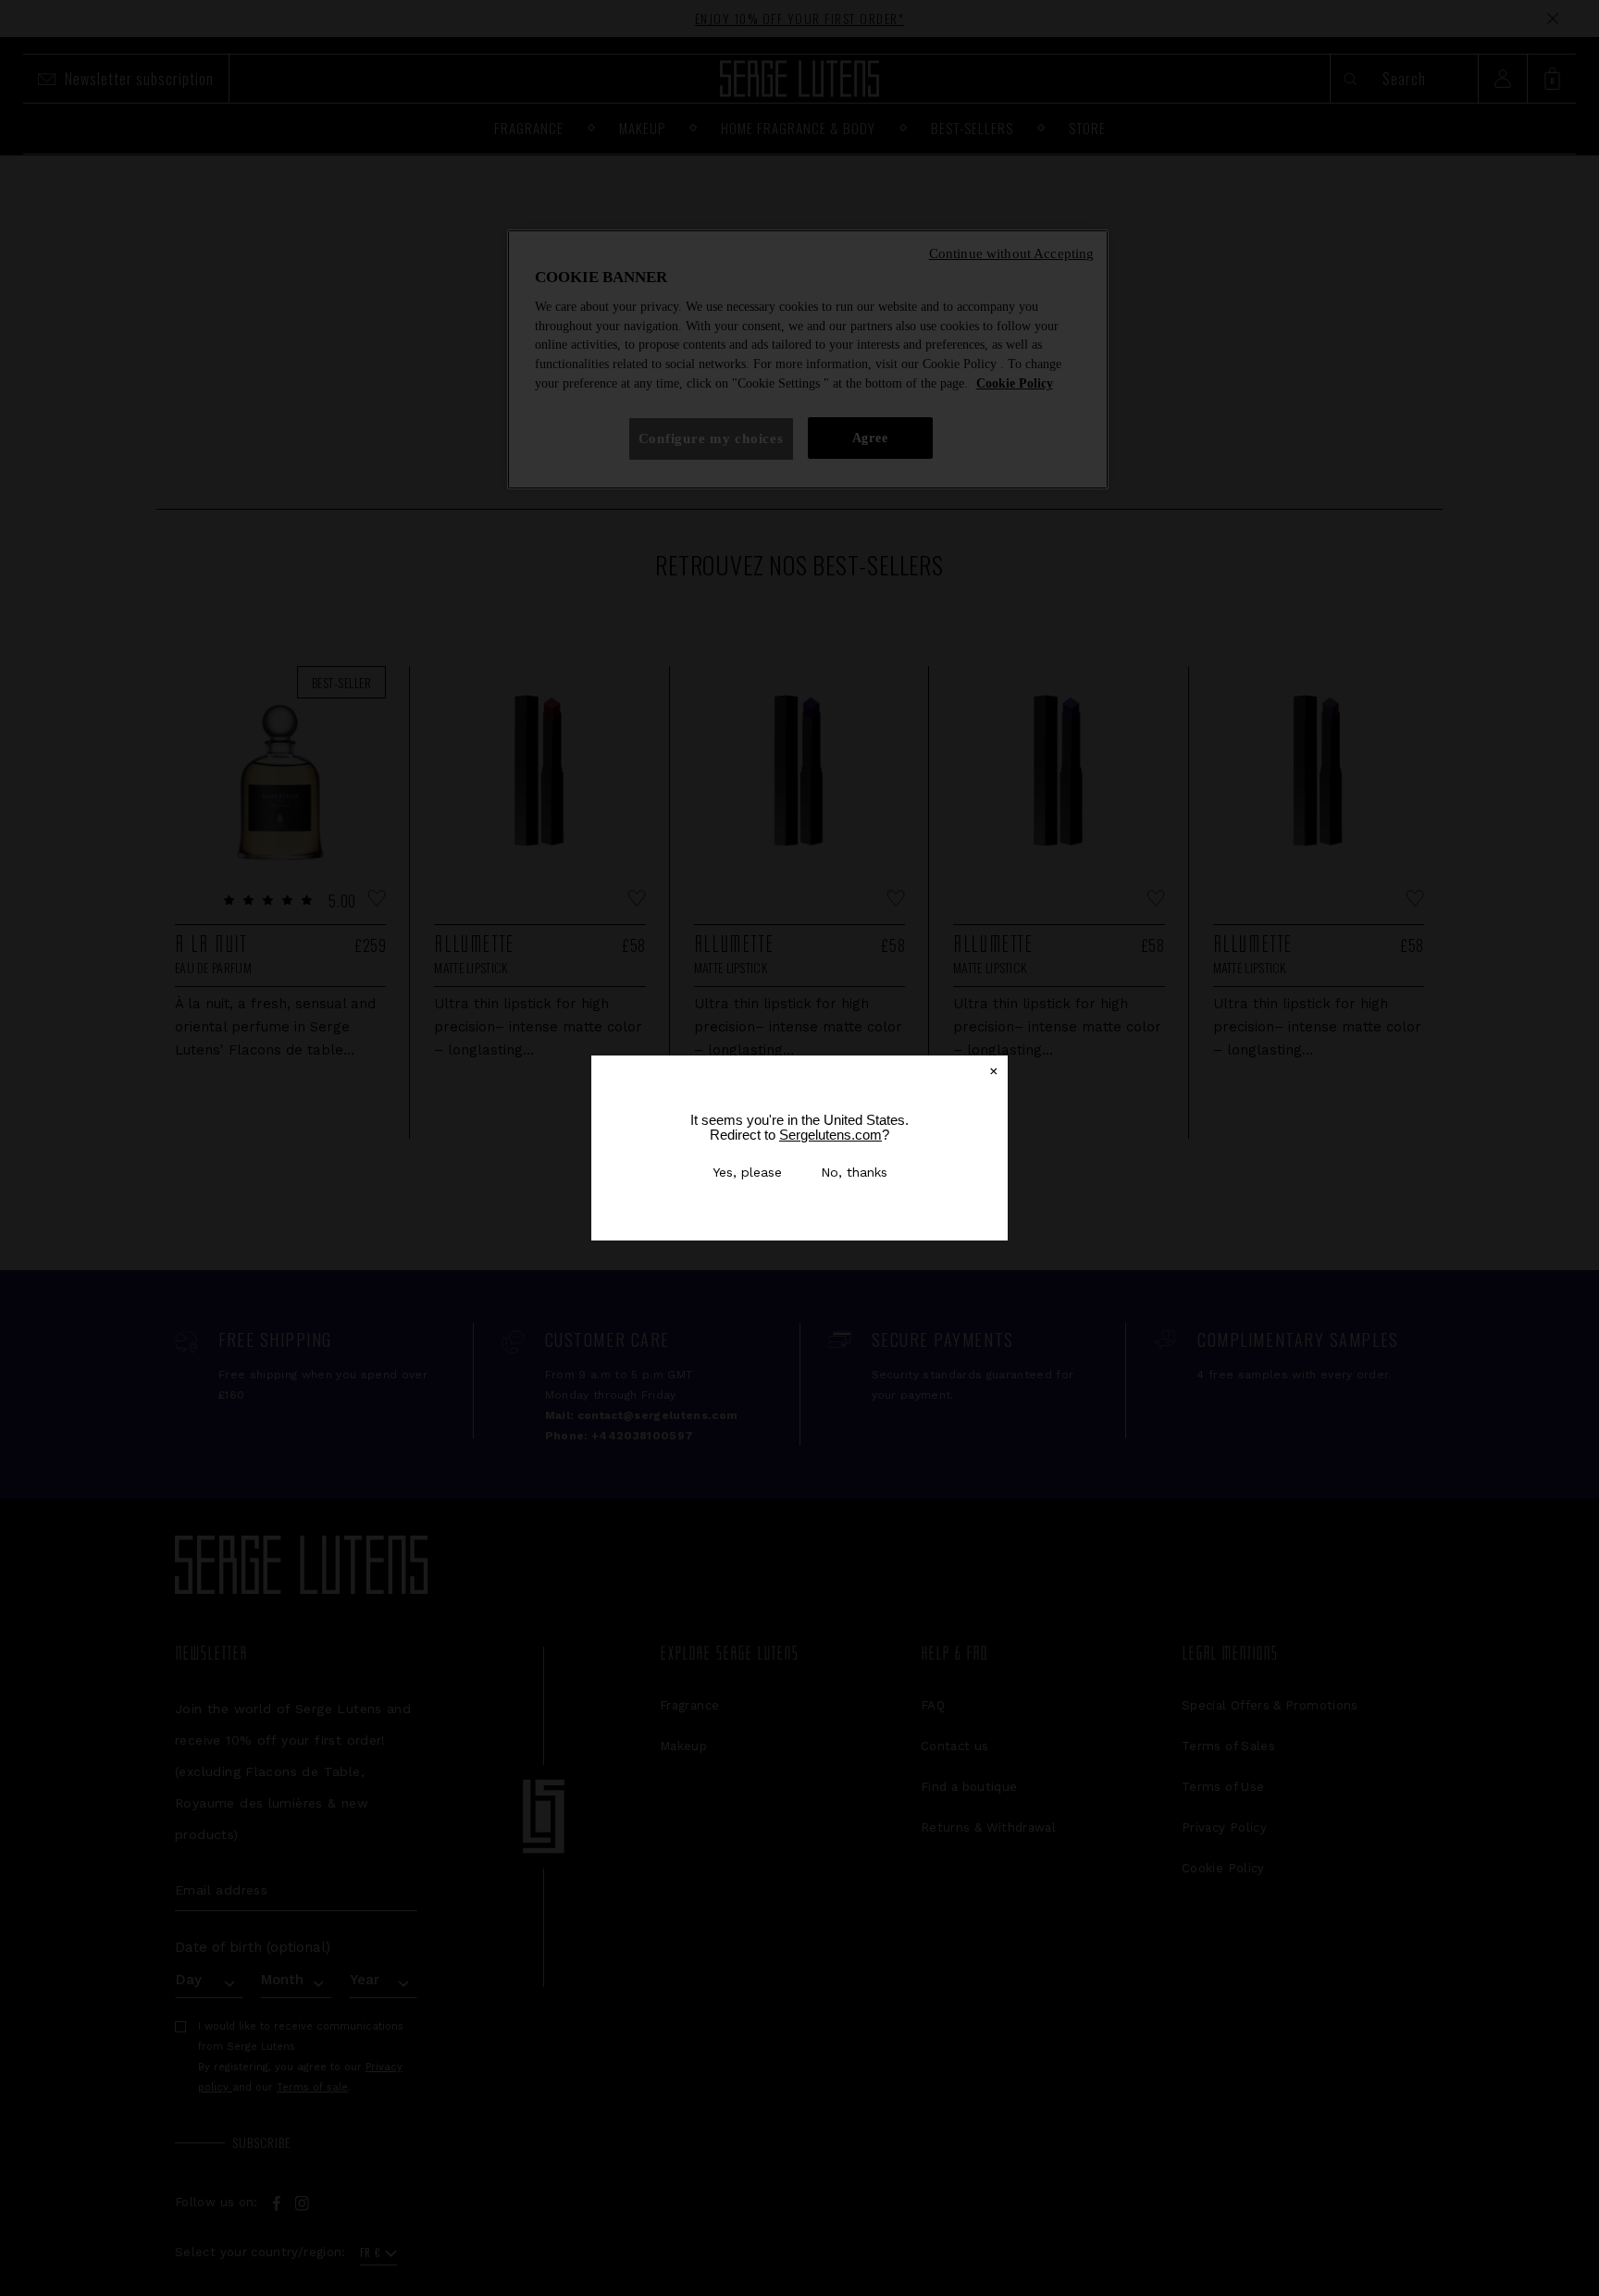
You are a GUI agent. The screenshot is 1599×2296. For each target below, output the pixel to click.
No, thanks (854, 1172)
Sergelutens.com (830, 1135)
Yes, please (747, 1172)
